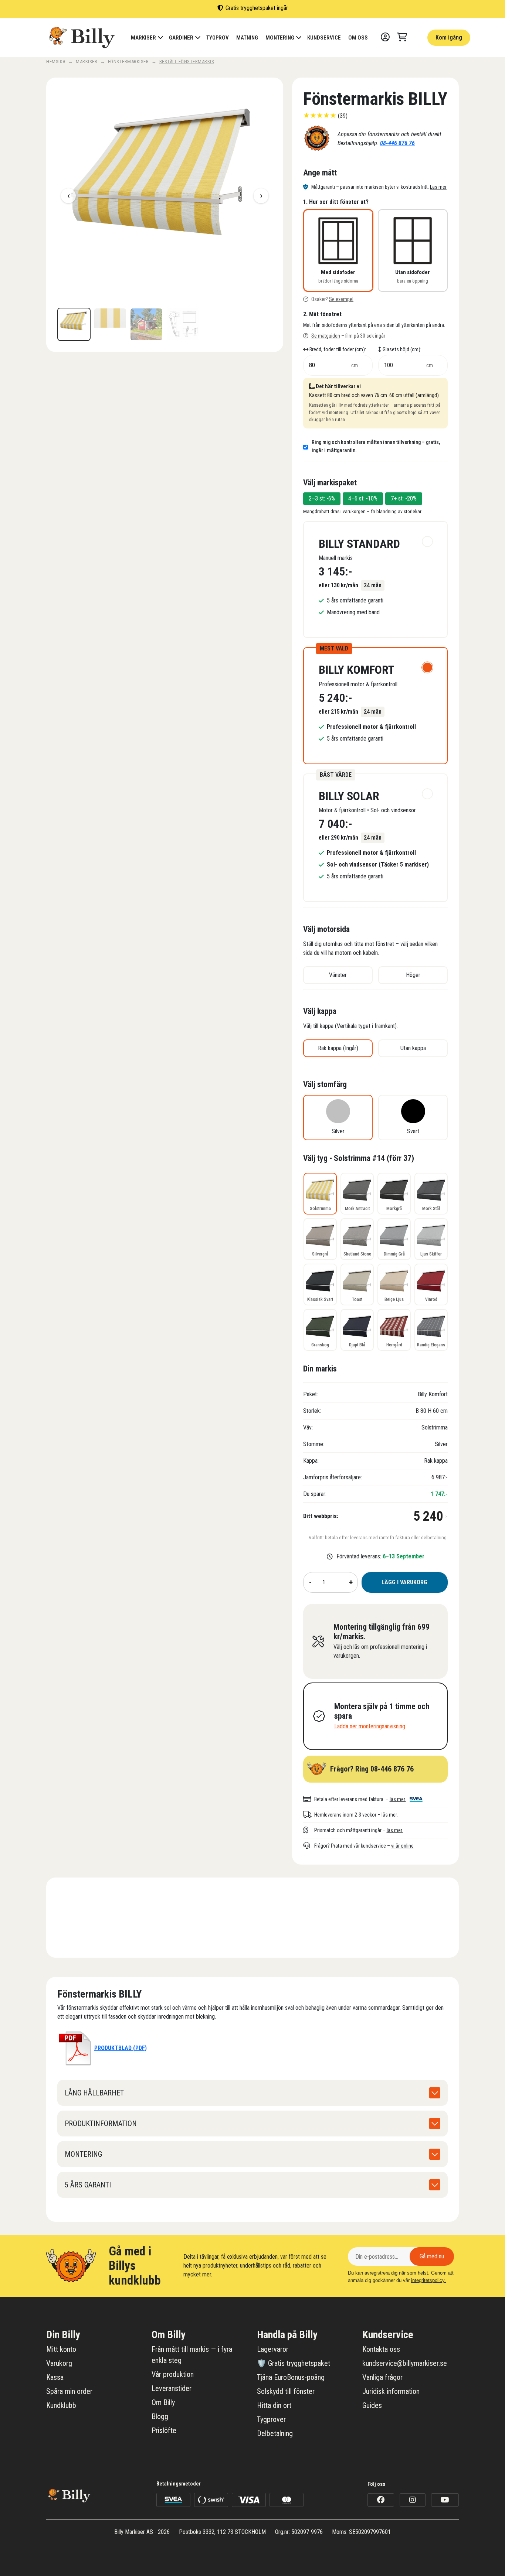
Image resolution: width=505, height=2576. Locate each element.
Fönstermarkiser (128, 62)
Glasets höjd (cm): (401, 350)
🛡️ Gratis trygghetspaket (294, 2363)
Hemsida (56, 62)
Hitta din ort (274, 2405)
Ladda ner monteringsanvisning (370, 1726)
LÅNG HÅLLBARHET (94, 2093)
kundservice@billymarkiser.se (405, 2363)
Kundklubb (61, 2405)
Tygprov (218, 38)
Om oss (358, 38)
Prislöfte (164, 2430)
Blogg (160, 2416)
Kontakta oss (381, 2349)
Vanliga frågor (382, 2377)
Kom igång (449, 37)
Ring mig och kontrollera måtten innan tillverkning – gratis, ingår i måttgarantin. (376, 446)
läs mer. (398, 1799)
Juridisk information (391, 2391)
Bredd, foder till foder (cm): (337, 350)
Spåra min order (69, 2391)
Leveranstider (172, 2388)
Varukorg (59, 2363)
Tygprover (271, 2419)
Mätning (247, 38)
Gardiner (181, 38)
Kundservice (324, 38)
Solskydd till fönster (286, 2391)
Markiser (143, 38)
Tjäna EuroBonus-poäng (291, 2377)
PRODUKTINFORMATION (101, 2124)
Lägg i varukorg (404, 1582)
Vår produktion (173, 2374)
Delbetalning (275, 2433)
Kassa (55, 2377)
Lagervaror (273, 2349)
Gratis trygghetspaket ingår (257, 8)
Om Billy (163, 2402)
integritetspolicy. (428, 2280)
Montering (280, 38)
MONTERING (83, 2154)
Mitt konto (61, 2349)
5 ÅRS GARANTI (88, 2185)
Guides (372, 2405)
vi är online (402, 1846)
